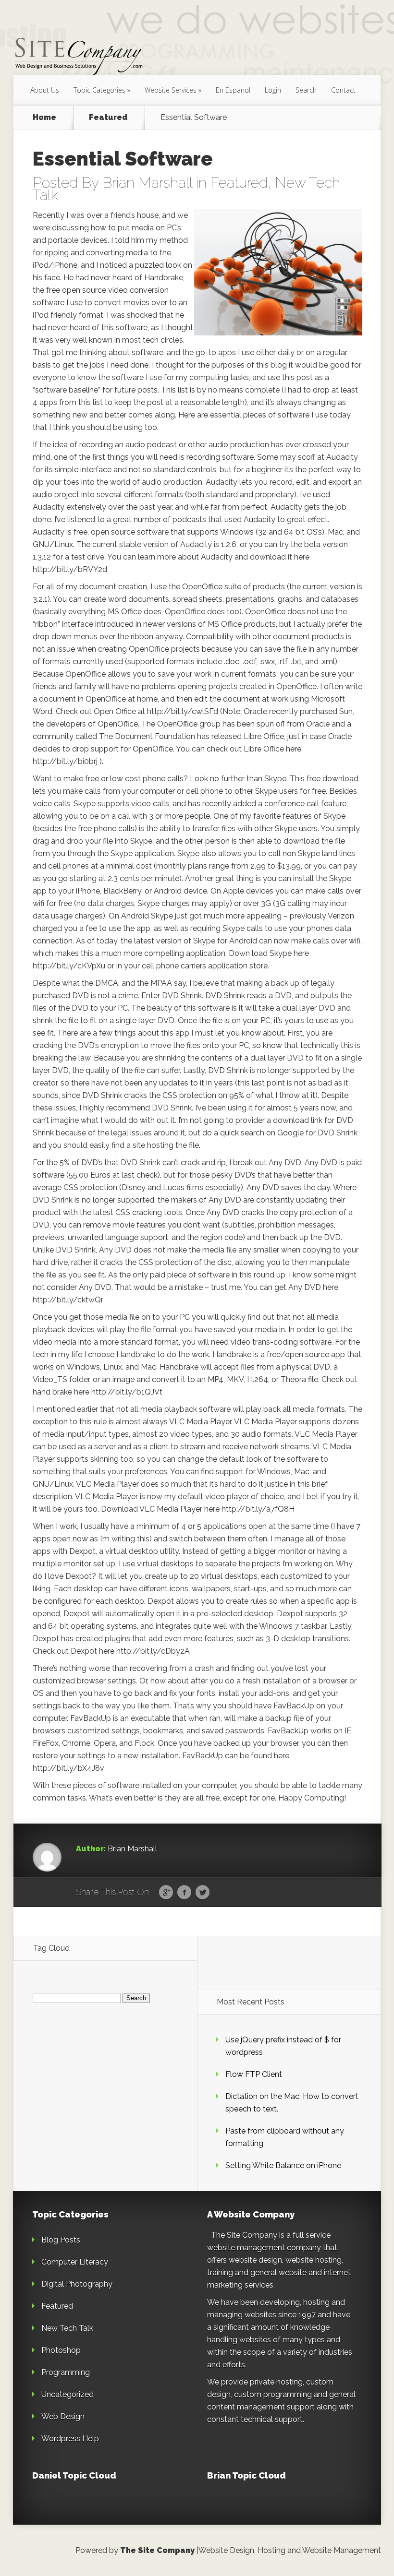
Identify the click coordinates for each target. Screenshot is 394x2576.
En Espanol (233, 90)
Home (44, 118)
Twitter (203, 1893)
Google (166, 1893)
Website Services (171, 90)
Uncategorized (68, 2394)
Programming (66, 2372)
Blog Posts (61, 2240)
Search (306, 90)
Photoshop (61, 2350)
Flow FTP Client (254, 2074)
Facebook (184, 1893)
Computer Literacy (75, 2262)
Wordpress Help (70, 2439)
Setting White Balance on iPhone (283, 2165)
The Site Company (157, 2550)
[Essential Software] (278, 273)
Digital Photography (77, 2284)
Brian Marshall (147, 183)
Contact (343, 90)
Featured (108, 118)
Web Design (63, 2416)
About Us (45, 90)
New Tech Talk (67, 2328)
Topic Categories (99, 90)
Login (273, 90)
